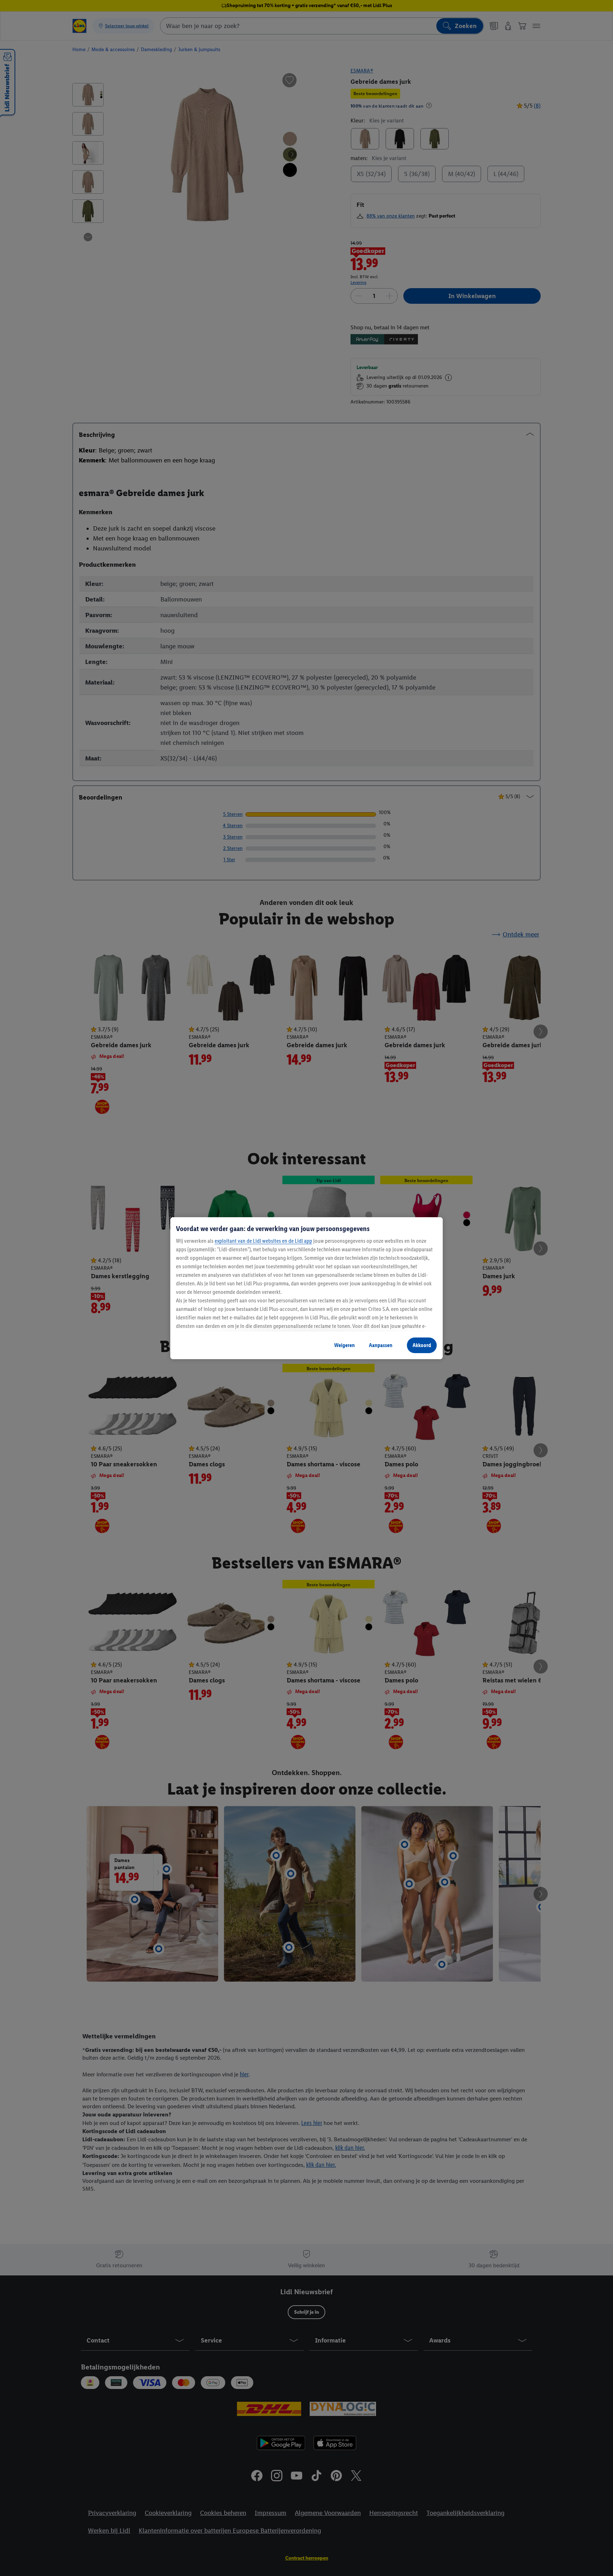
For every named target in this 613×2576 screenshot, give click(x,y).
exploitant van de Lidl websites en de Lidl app (263, 1241)
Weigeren (344, 1345)
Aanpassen (381, 1345)
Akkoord (422, 1345)
